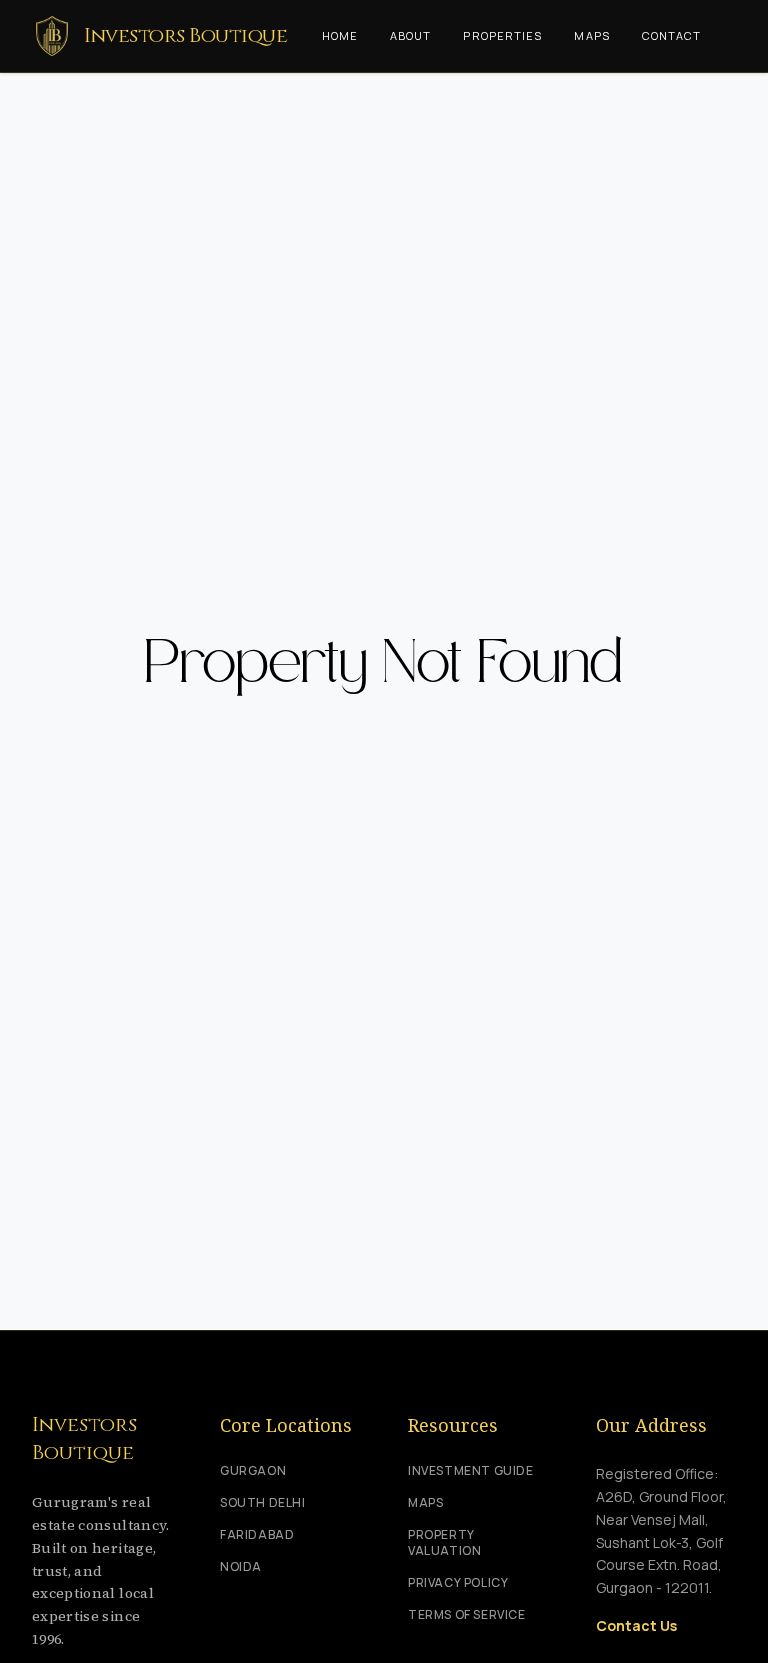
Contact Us (636, 1625)
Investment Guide (471, 1471)
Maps (591, 35)
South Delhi (263, 1503)
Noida (241, 1567)
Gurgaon (253, 1471)
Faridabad (257, 1535)
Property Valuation (444, 1543)
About (411, 35)
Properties (502, 35)
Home (340, 35)
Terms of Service (467, 1615)
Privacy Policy (458, 1583)
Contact (672, 35)
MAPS (425, 1503)
